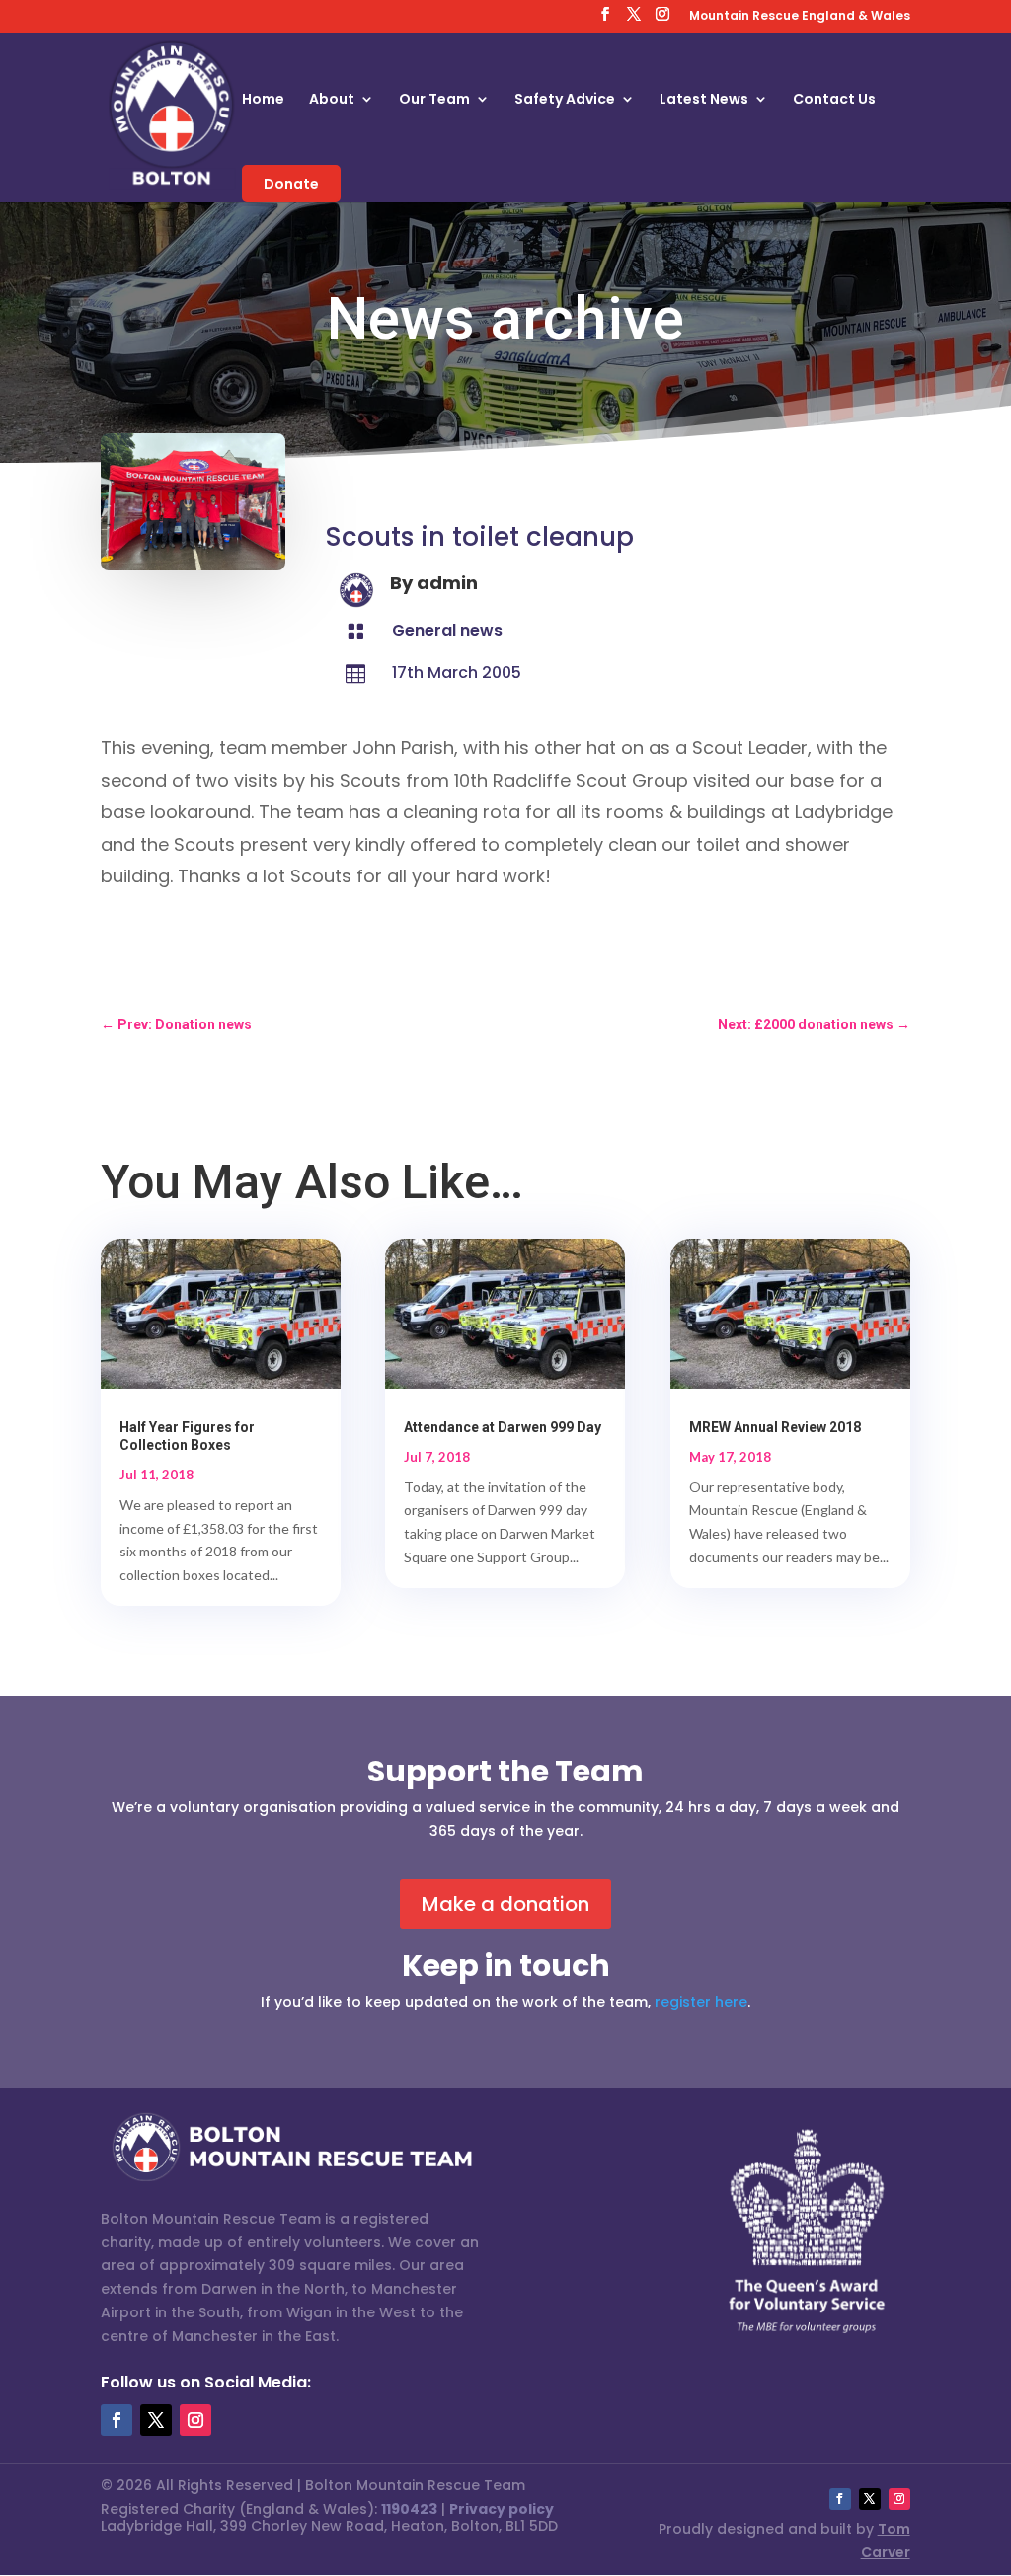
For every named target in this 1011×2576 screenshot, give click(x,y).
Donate (291, 184)
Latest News (704, 100)
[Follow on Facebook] (117, 2420)
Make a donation (505, 1904)
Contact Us (834, 100)
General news (447, 630)
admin (447, 583)
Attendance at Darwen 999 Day (503, 1427)
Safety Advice (565, 100)
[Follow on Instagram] (195, 2420)
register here (701, 2002)
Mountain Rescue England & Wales (800, 17)
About (332, 100)
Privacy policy (502, 2509)
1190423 (409, 2509)
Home (263, 100)
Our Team (434, 100)
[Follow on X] (156, 2420)
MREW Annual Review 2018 (775, 1427)
